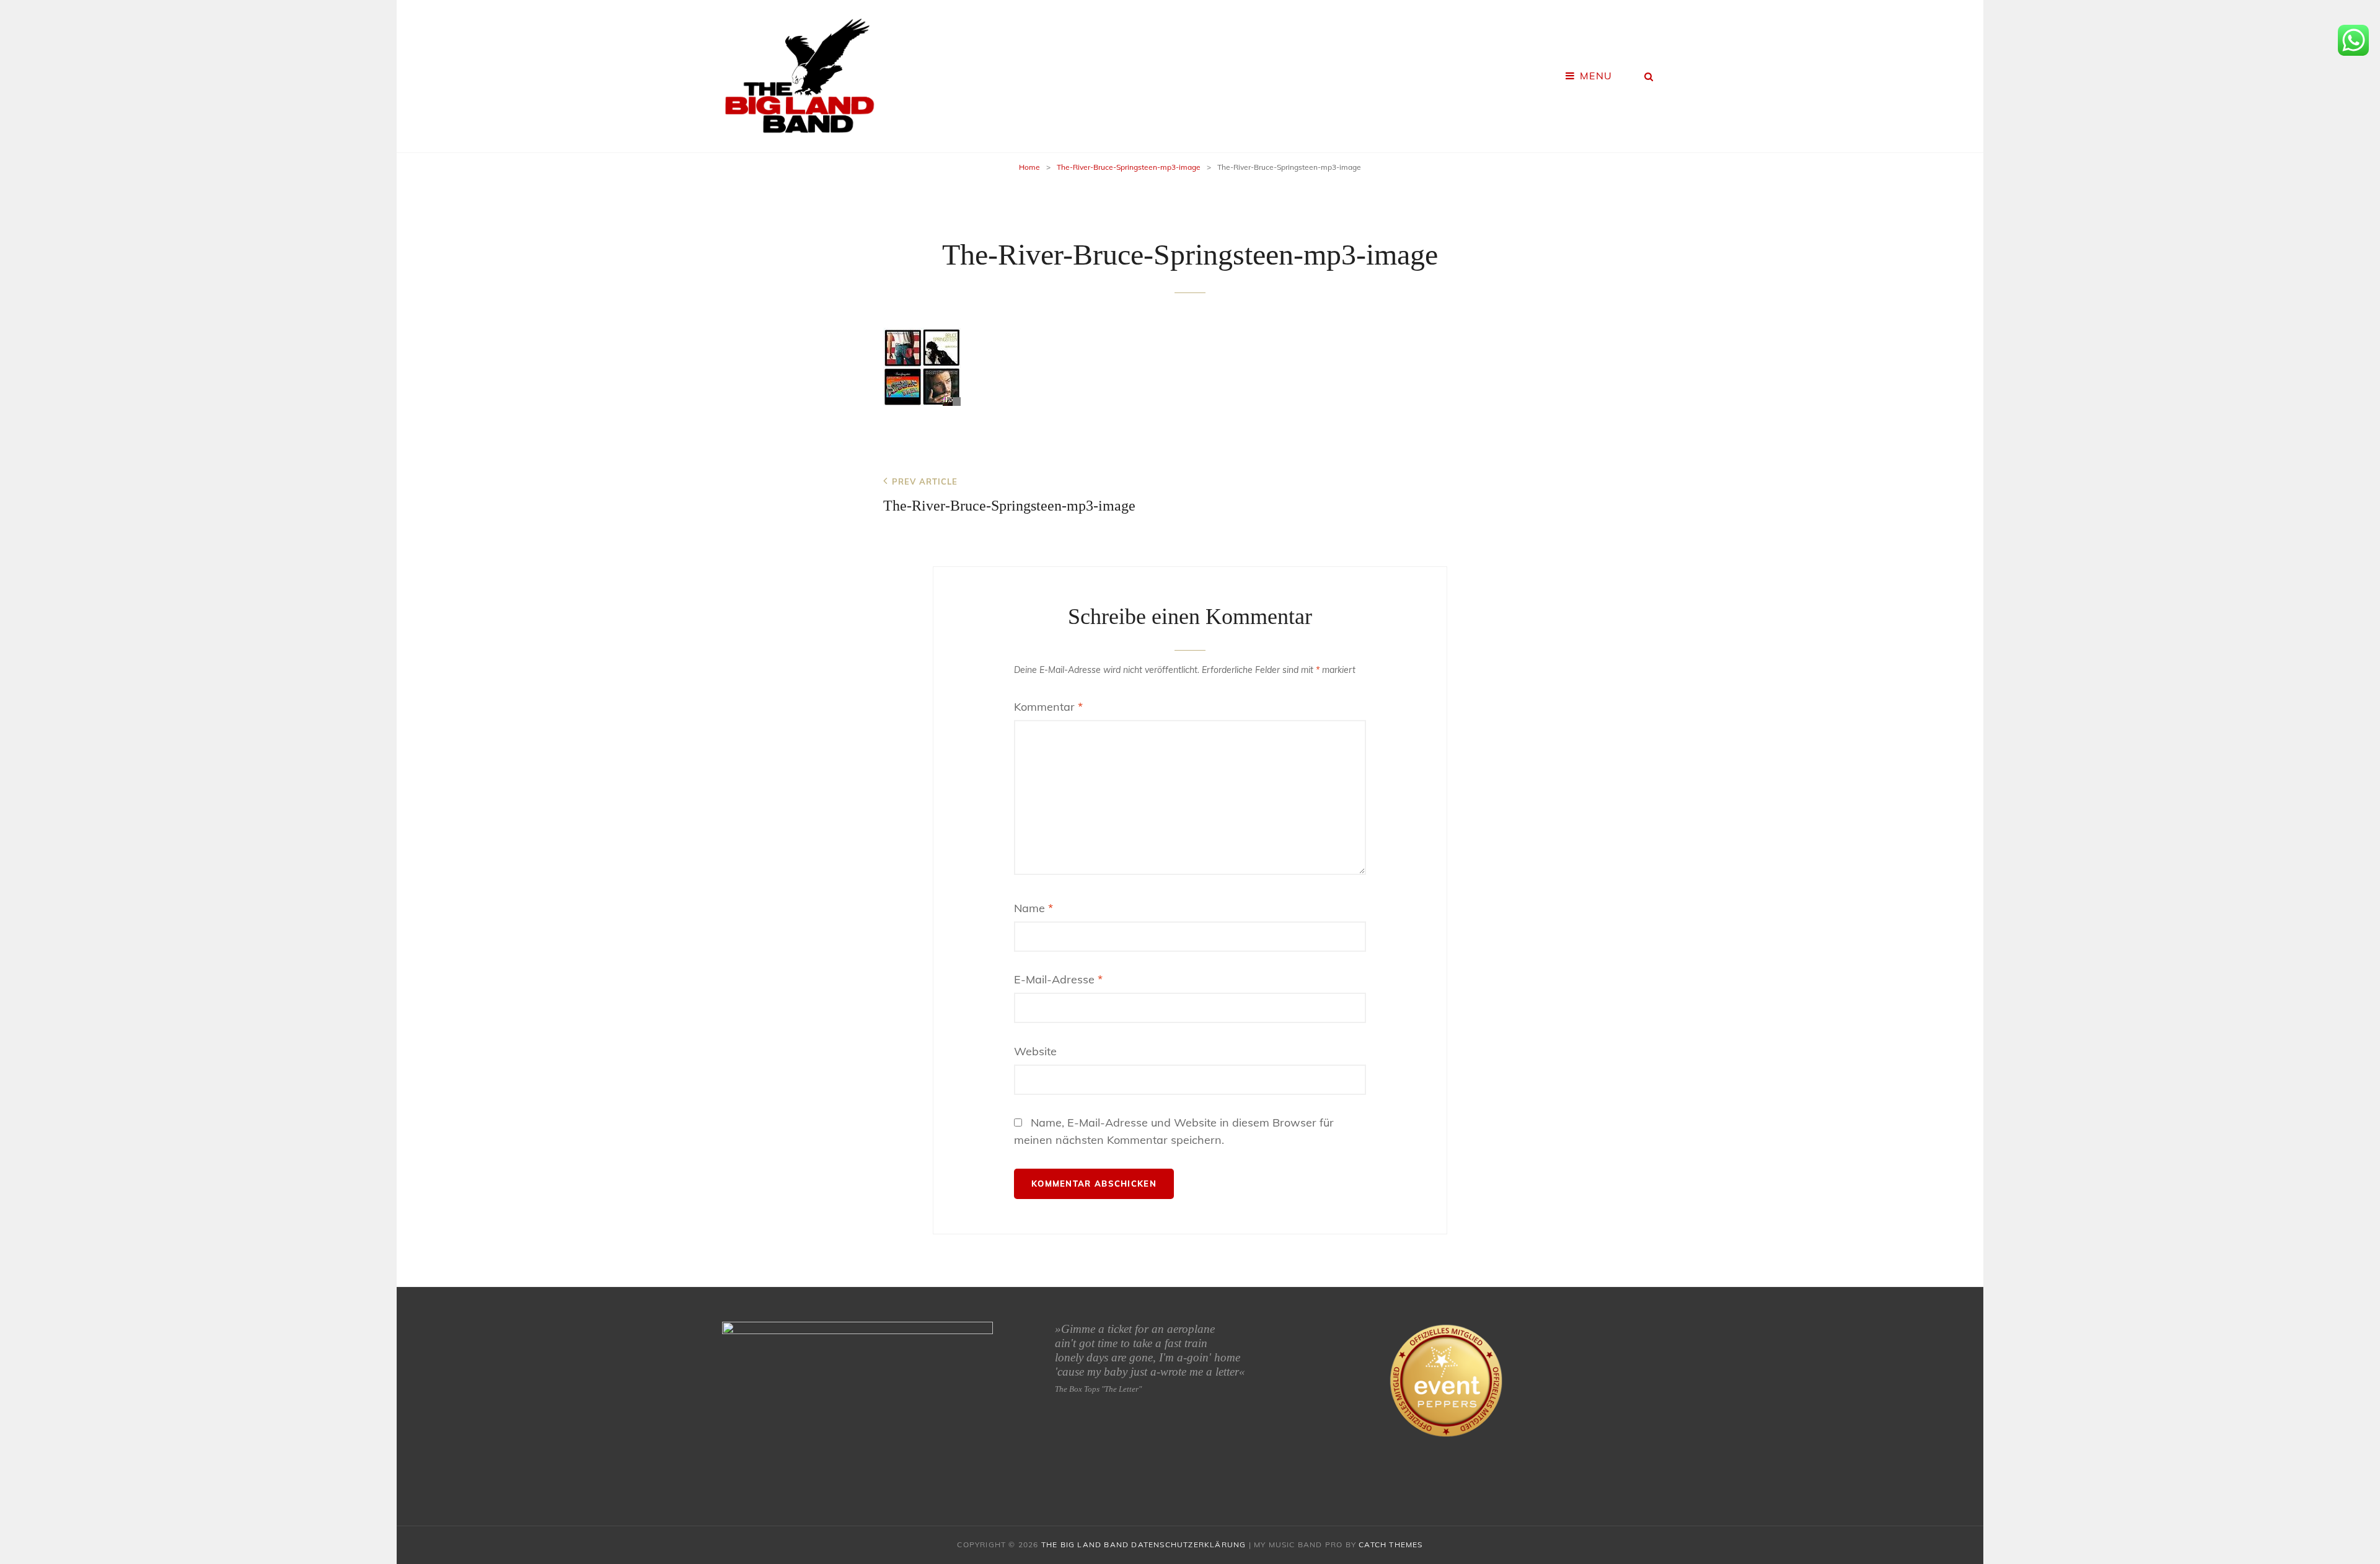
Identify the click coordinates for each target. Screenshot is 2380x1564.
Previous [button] (729, 1398)
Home (1029, 167)
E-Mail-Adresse (1058, 979)
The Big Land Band (1085, 1544)
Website (1035, 1051)
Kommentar (1048, 707)
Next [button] (986, 1398)
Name (1034, 908)
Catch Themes (1391, 1544)
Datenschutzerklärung (1188, 1544)
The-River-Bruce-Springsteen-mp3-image (1129, 167)
